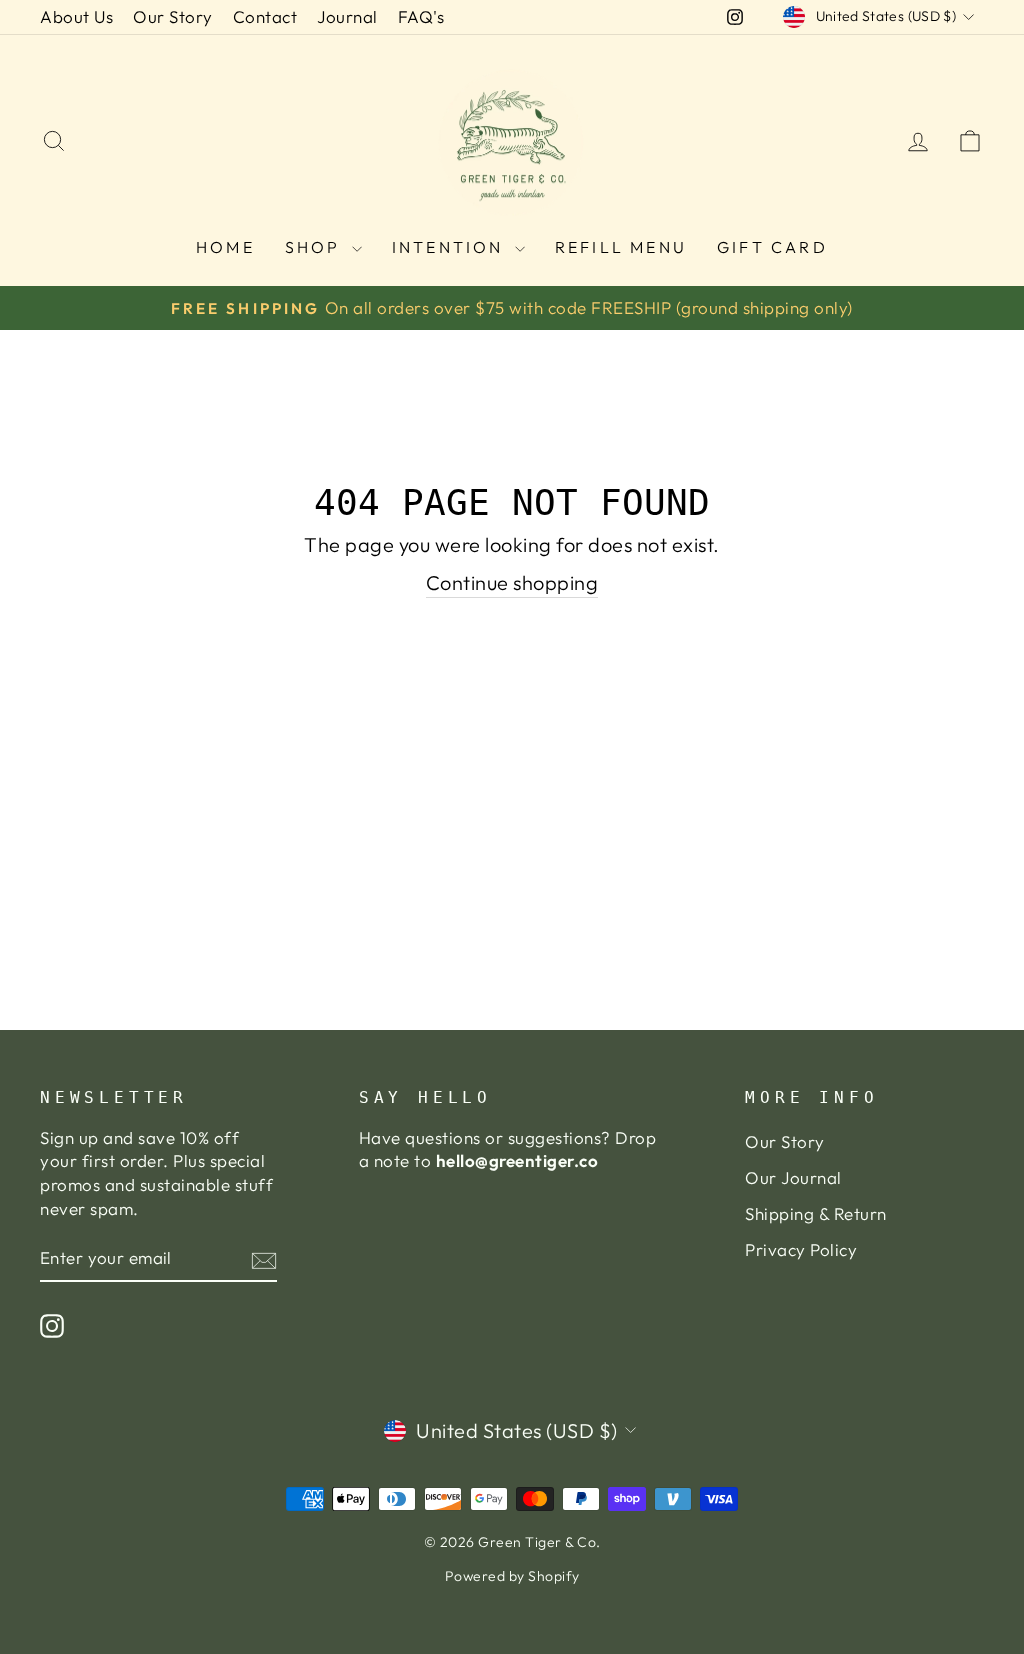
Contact (265, 16)
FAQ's (421, 16)
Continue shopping (512, 582)
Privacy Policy (801, 1249)
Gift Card (772, 247)
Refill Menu (621, 247)
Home (225, 247)
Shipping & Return (816, 1213)
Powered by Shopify (512, 1576)
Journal (347, 16)
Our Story (173, 16)
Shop (316, 247)
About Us (76, 16)
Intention (451, 247)
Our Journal (793, 1177)
